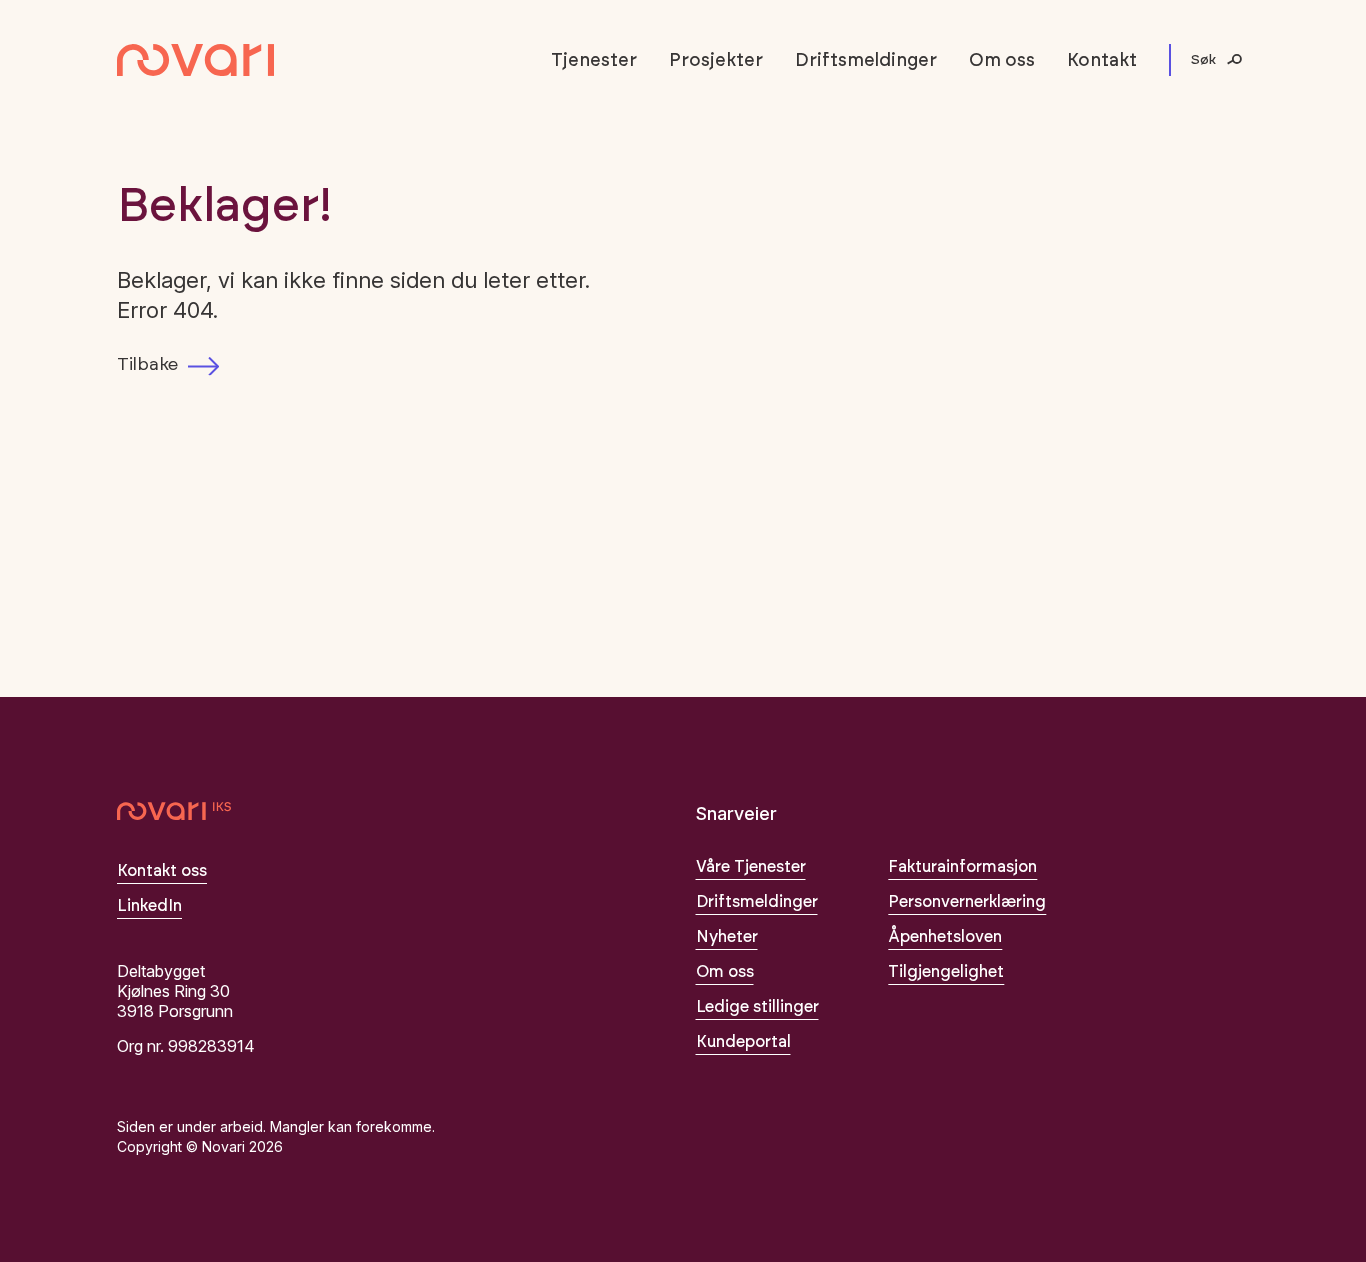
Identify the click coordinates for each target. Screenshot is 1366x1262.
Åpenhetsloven (945, 937)
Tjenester (594, 61)
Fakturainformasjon (962, 867)
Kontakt (1102, 61)
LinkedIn (149, 906)
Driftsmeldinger (866, 61)
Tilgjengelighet (946, 972)
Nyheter (727, 937)
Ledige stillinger (757, 1007)
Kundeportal (743, 1042)
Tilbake (147, 365)
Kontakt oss (162, 871)
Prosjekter (716, 61)
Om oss (1002, 61)
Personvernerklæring (967, 902)
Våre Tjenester (751, 867)
